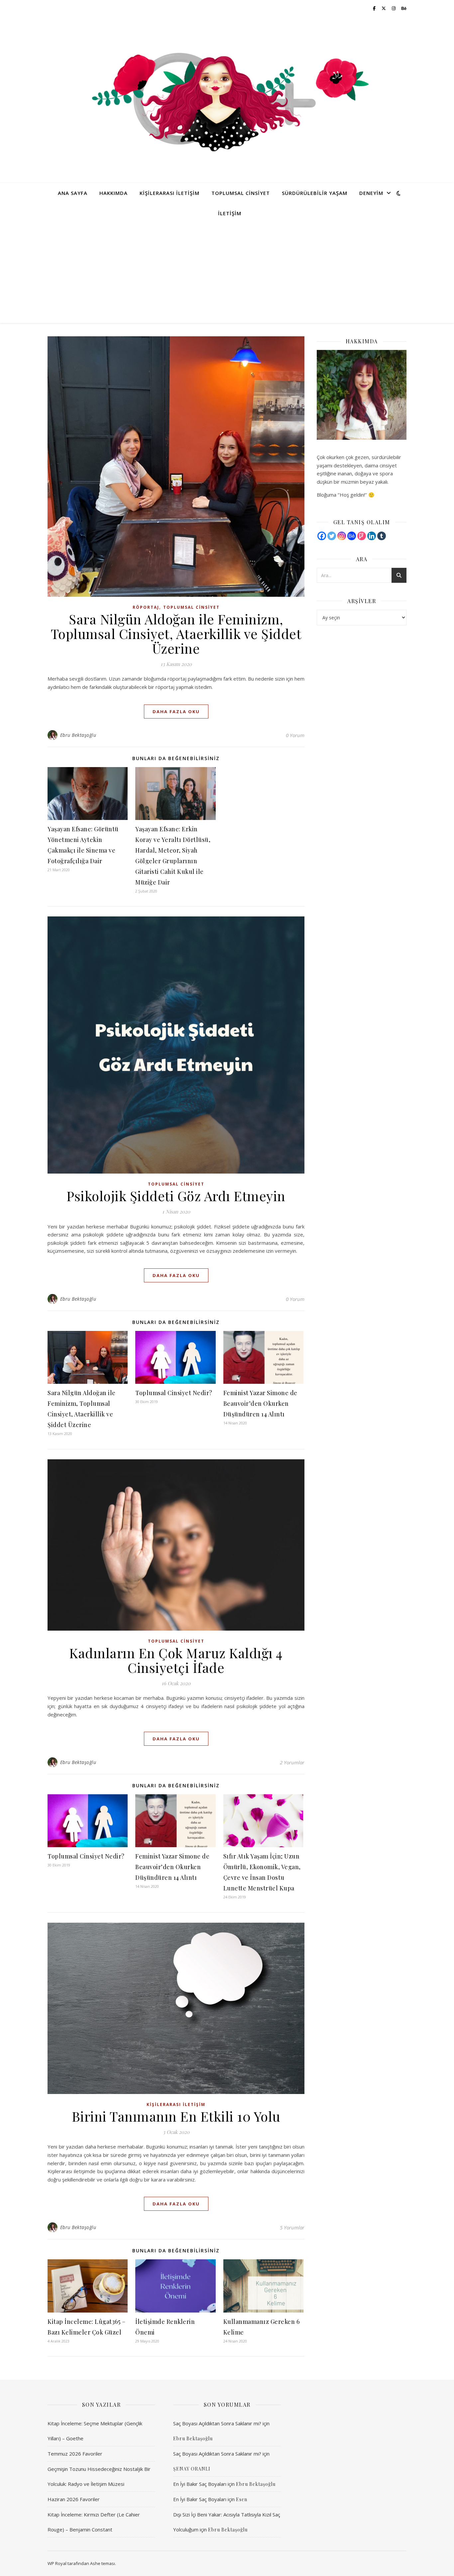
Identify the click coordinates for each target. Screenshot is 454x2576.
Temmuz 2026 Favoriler (75, 2454)
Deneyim (371, 193)
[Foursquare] (362, 536)
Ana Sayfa (73, 193)
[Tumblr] (382, 536)
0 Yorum (295, 735)
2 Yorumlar (292, 1762)
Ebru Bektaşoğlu (78, 735)
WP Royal (57, 2563)
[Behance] (352, 536)
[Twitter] (332, 536)
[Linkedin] (372, 536)
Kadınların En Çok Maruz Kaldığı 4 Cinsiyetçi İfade (176, 1660)
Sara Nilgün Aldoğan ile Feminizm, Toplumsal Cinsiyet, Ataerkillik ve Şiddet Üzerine (176, 634)
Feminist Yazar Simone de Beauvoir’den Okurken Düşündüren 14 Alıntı (260, 1403)
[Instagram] (342, 536)
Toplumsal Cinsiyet (241, 193)
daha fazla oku (176, 712)
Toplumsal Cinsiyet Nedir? (174, 1393)
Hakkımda (113, 193)
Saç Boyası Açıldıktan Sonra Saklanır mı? (217, 2423)
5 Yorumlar (292, 2227)
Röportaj (146, 607)
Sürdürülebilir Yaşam (315, 193)
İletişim (230, 213)
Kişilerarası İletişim (170, 193)
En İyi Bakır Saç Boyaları (200, 2484)
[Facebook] (322, 536)
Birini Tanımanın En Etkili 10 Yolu (176, 2116)
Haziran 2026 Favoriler (74, 2499)
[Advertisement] (227, 273)
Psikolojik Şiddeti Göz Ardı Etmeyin (176, 1196)
